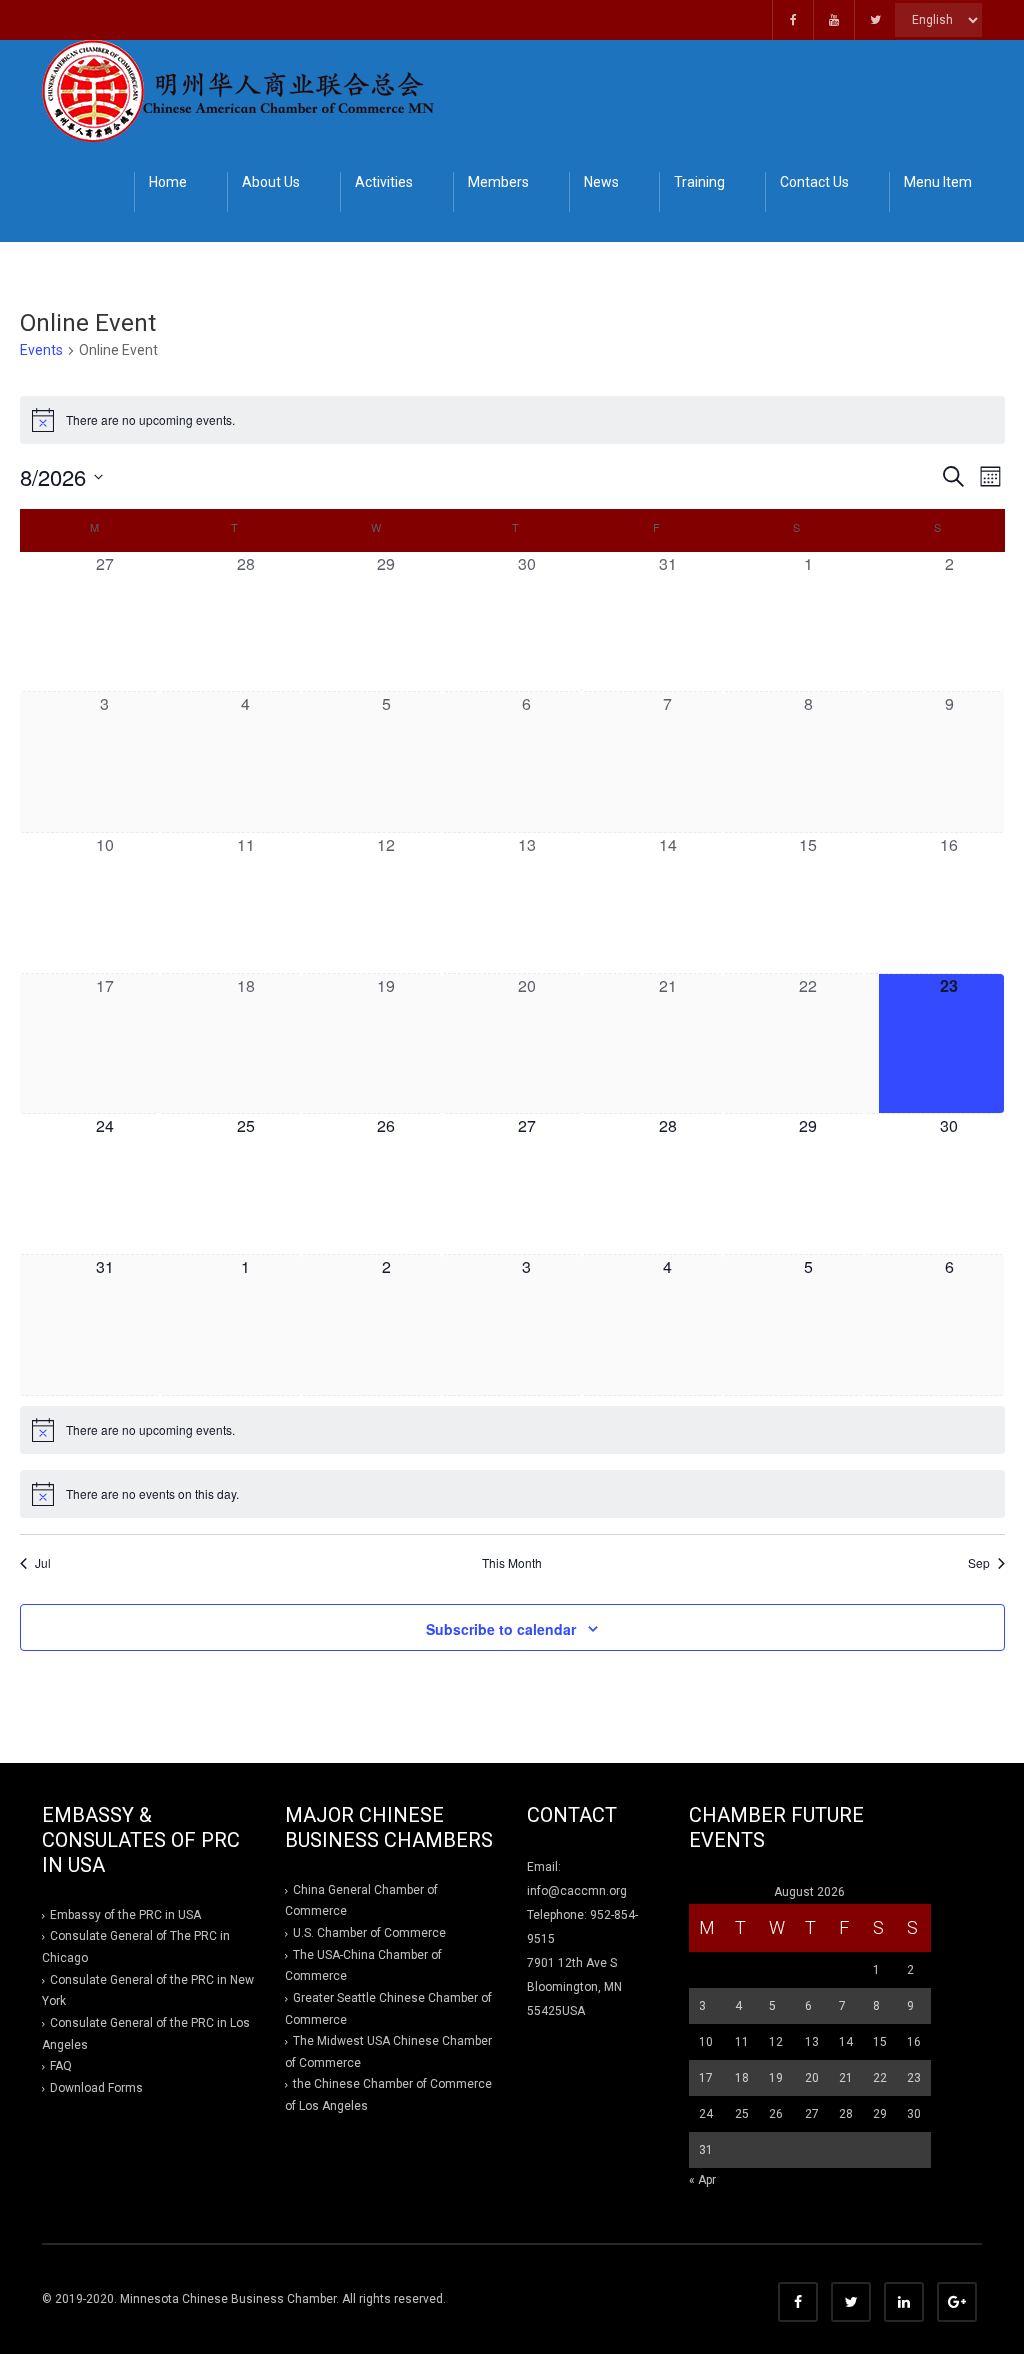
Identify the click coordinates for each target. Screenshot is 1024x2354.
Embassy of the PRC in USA (125, 1915)
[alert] (512, 420)
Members (498, 182)
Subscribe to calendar (501, 1629)
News (601, 182)
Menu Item (938, 182)
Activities (384, 182)
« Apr (702, 2180)
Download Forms (96, 2088)
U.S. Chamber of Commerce (369, 1933)
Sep (979, 1563)
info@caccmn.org (577, 1891)
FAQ (61, 2066)
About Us (271, 182)
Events (41, 350)
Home (168, 182)
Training (699, 182)
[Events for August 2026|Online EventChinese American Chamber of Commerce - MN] (242, 90)
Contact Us (814, 182)
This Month (512, 1563)
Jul (43, 1563)
